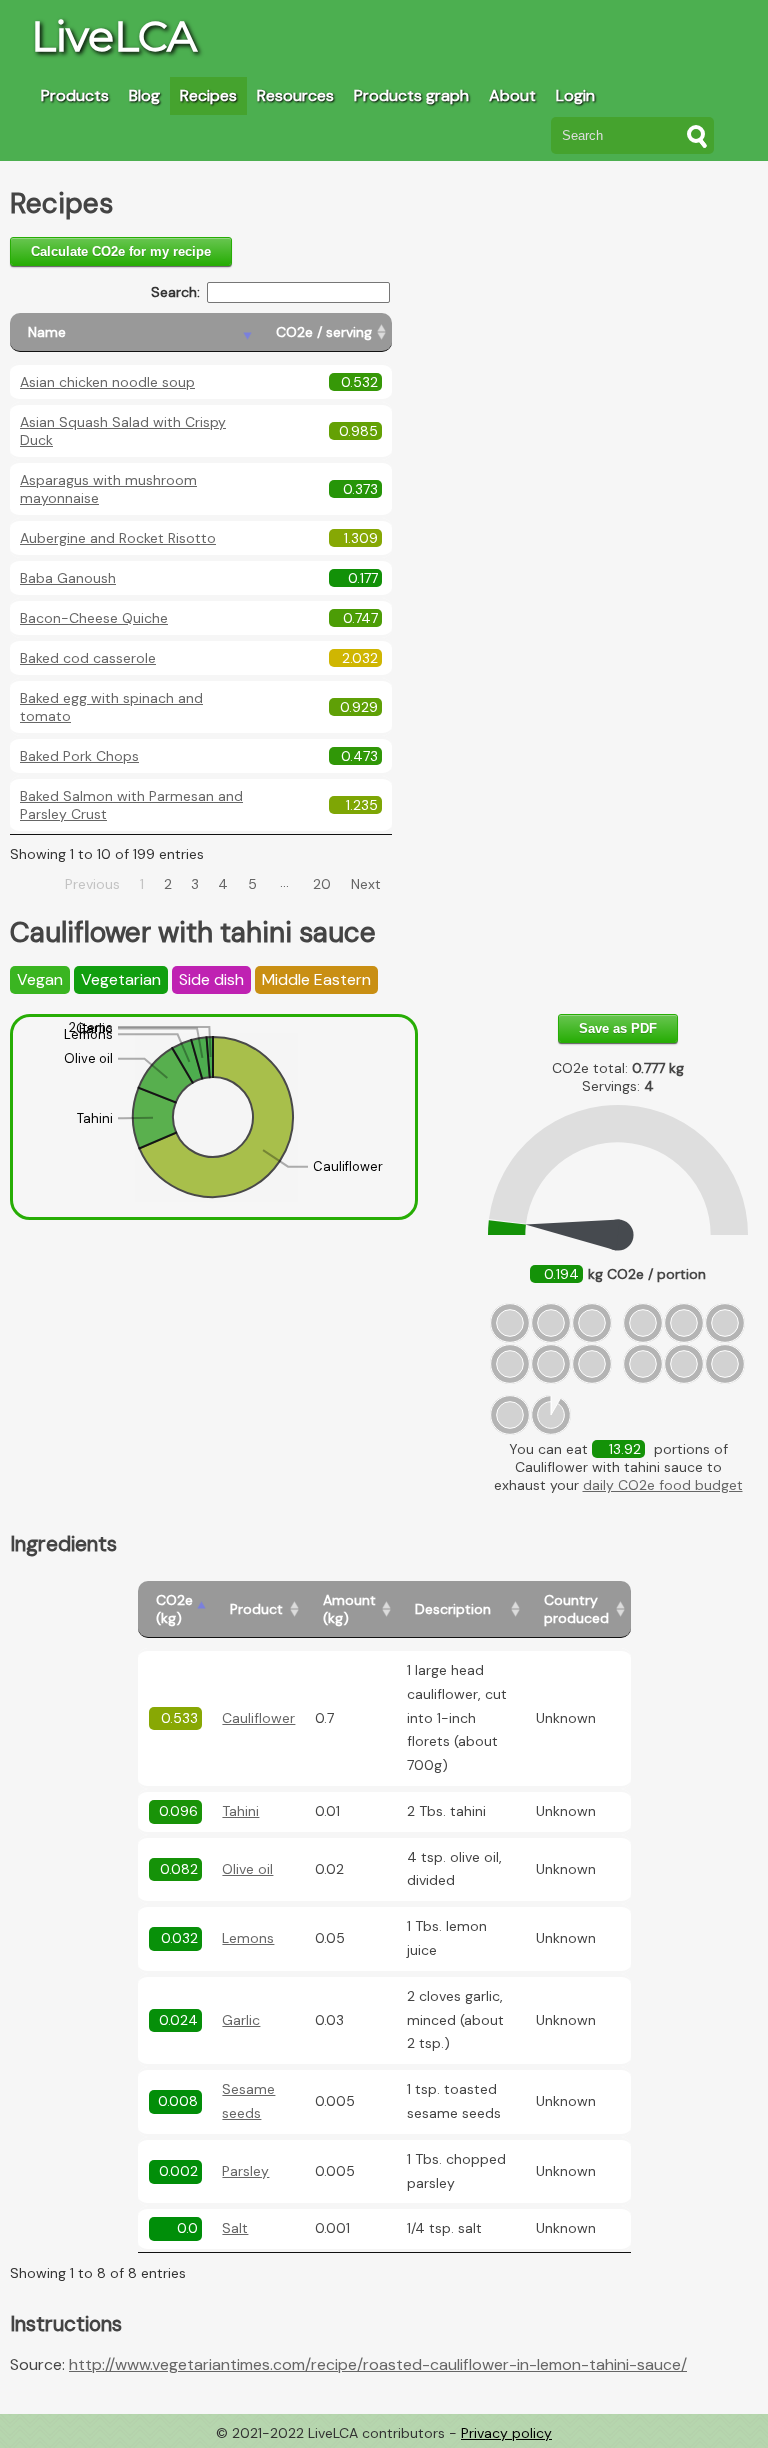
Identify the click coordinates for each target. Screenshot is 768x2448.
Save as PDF (618, 1028)
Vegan (40, 979)
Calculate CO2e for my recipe (121, 251)
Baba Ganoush (68, 578)
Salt (235, 2228)
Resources (295, 95)
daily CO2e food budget (663, 1485)
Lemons (248, 1938)
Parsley (245, 2171)
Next (366, 884)
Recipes (208, 95)
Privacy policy (506, 2433)
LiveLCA (114, 36)
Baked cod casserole (88, 658)
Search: (175, 292)
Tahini (240, 1811)
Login (575, 95)
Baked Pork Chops (79, 756)
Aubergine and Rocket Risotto (118, 538)
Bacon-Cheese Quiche (94, 618)
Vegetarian (121, 979)
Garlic (241, 2020)
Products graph (411, 95)
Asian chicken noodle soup (107, 382)
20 (322, 884)
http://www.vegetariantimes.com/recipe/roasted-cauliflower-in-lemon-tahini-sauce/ (378, 2364)
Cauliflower (258, 1718)
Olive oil (247, 1869)
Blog (144, 95)
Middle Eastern (316, 979)
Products (75, 95)
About (512, 95)
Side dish (211, 979)
